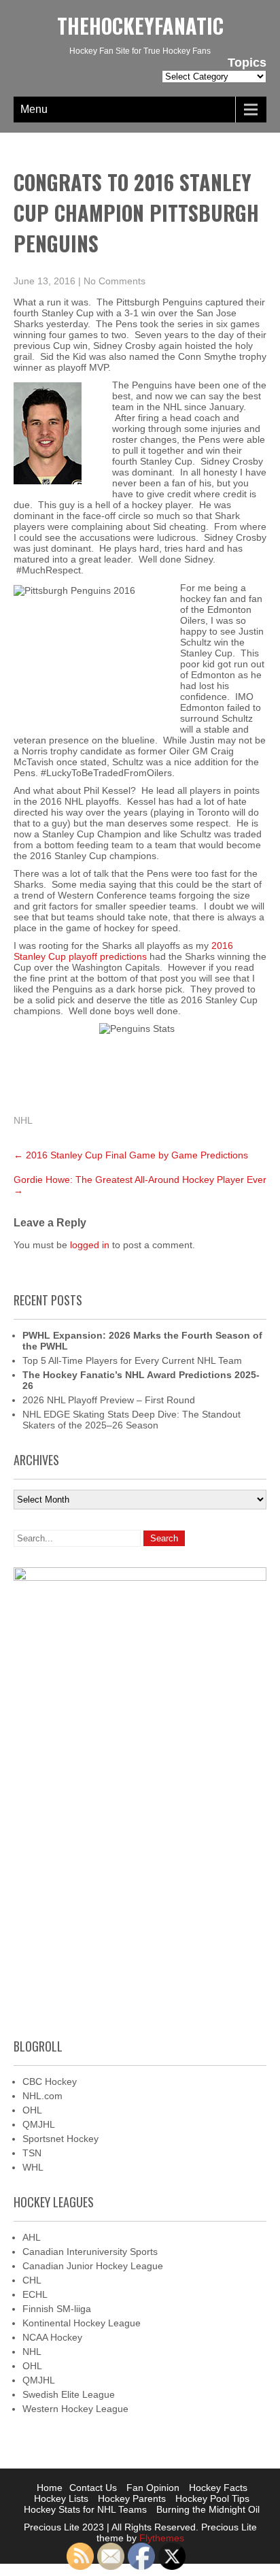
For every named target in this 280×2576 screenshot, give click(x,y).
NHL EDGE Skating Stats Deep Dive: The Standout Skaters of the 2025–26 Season (132, 1420)
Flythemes (160, 2538)
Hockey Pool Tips (212, 2498)
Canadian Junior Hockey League (93, 2266)
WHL (33, 2167)
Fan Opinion (153, 2488)
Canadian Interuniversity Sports (90, 2252)
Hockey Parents (132, 2498)
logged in (90, 1245)
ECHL (35, 2294)
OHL (32, 2110)
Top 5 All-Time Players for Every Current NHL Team (132, 1360)
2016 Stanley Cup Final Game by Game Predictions (131, 1155)
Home (50, 2488)
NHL (23, 1120)
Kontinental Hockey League (82, 2323)
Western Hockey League (75, 2409)
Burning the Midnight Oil (208, 2509)
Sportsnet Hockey (60, 2139)
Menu (34, 109)
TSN (32, 2153)
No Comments (115, 281)
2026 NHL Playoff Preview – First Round (109, 1400)
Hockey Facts (218, 2488)
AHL (32, 2237)
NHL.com (42, 2096)
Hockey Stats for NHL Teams (85, 2509)
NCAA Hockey (52, 2337)
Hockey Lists (61, 2498)
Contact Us (93, 2488)
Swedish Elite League (69, 2394)
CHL (32, 2280)
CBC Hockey (50, 2081)
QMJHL (39, 2124)
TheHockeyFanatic (140, 26)
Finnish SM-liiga (57, 2309)
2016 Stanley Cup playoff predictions (123, 951)
